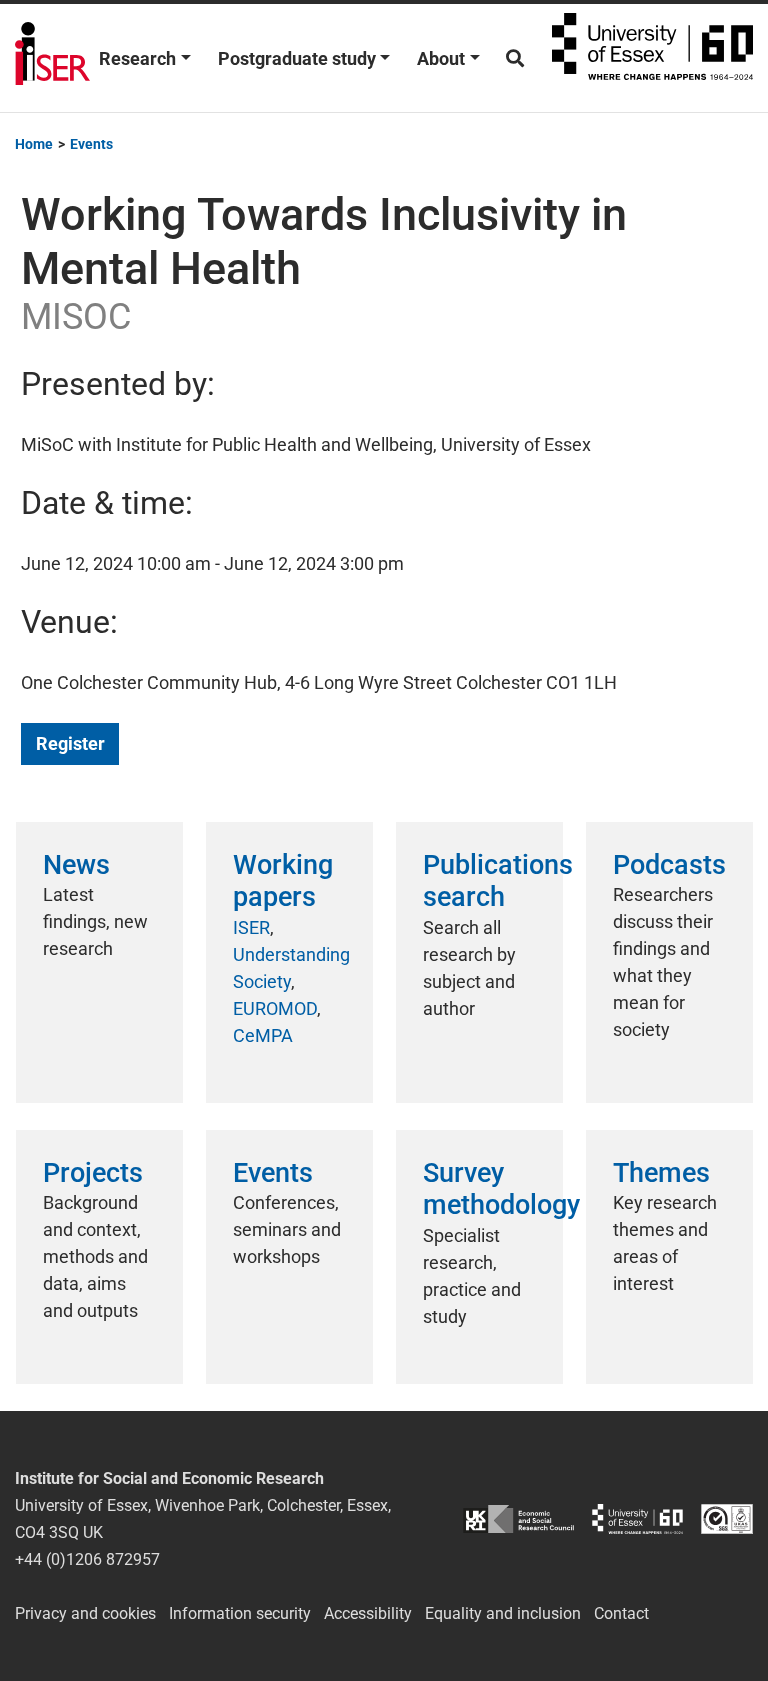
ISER (251, 927)
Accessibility (368, 1613)
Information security (240, 1613)
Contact (621, 1613)
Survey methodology (501, 1189)
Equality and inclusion (503, 1613)
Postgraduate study (297, 58)
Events (273, 1173)
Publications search (498, 881)
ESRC (518, 1518)
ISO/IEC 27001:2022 (727, 1518)
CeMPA (263, 1035)
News (76, 865)
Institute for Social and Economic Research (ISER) (52, 58)
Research (137, 58)
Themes (661, 1173)
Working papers (283, 881)
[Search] (515, 58)
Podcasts (669, 865)
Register (70, 743)
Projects (93, 1173)
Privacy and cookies (85, 1613)
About (441, 58)
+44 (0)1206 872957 (87, 1559)
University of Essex (652, 58)
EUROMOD (275, 1008)
